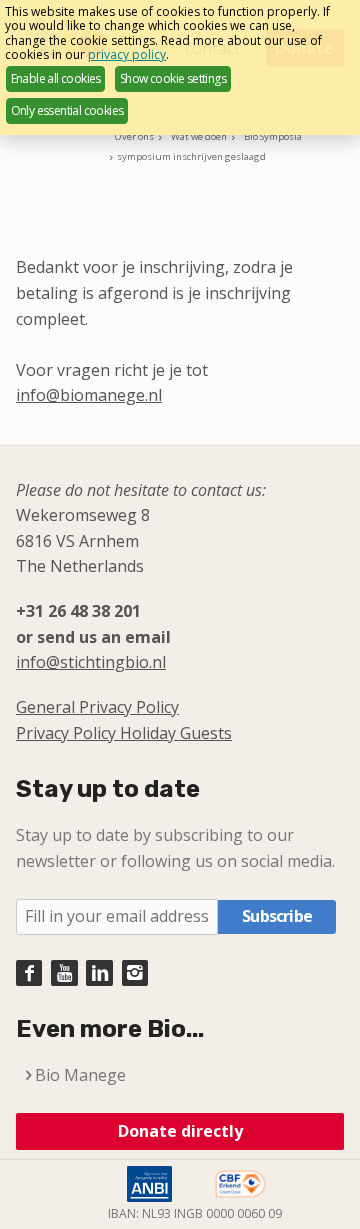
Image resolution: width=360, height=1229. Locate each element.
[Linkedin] (99, 973)
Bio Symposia (273, 136)
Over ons (134, 136)
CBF (241, 1184)
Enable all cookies (56, 78)
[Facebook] (29, 973)
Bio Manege (80, 1075)
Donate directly (180, 1131)
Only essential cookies (67, 110)
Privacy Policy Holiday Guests (124, 733)
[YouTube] (64, 973)
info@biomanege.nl (89, 395)
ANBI (149, 1184)
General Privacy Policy (97, 707)
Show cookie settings (173, 78)
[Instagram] (135, 973)
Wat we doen (199, 136)
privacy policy (127, 54)
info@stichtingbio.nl (91, 662)
